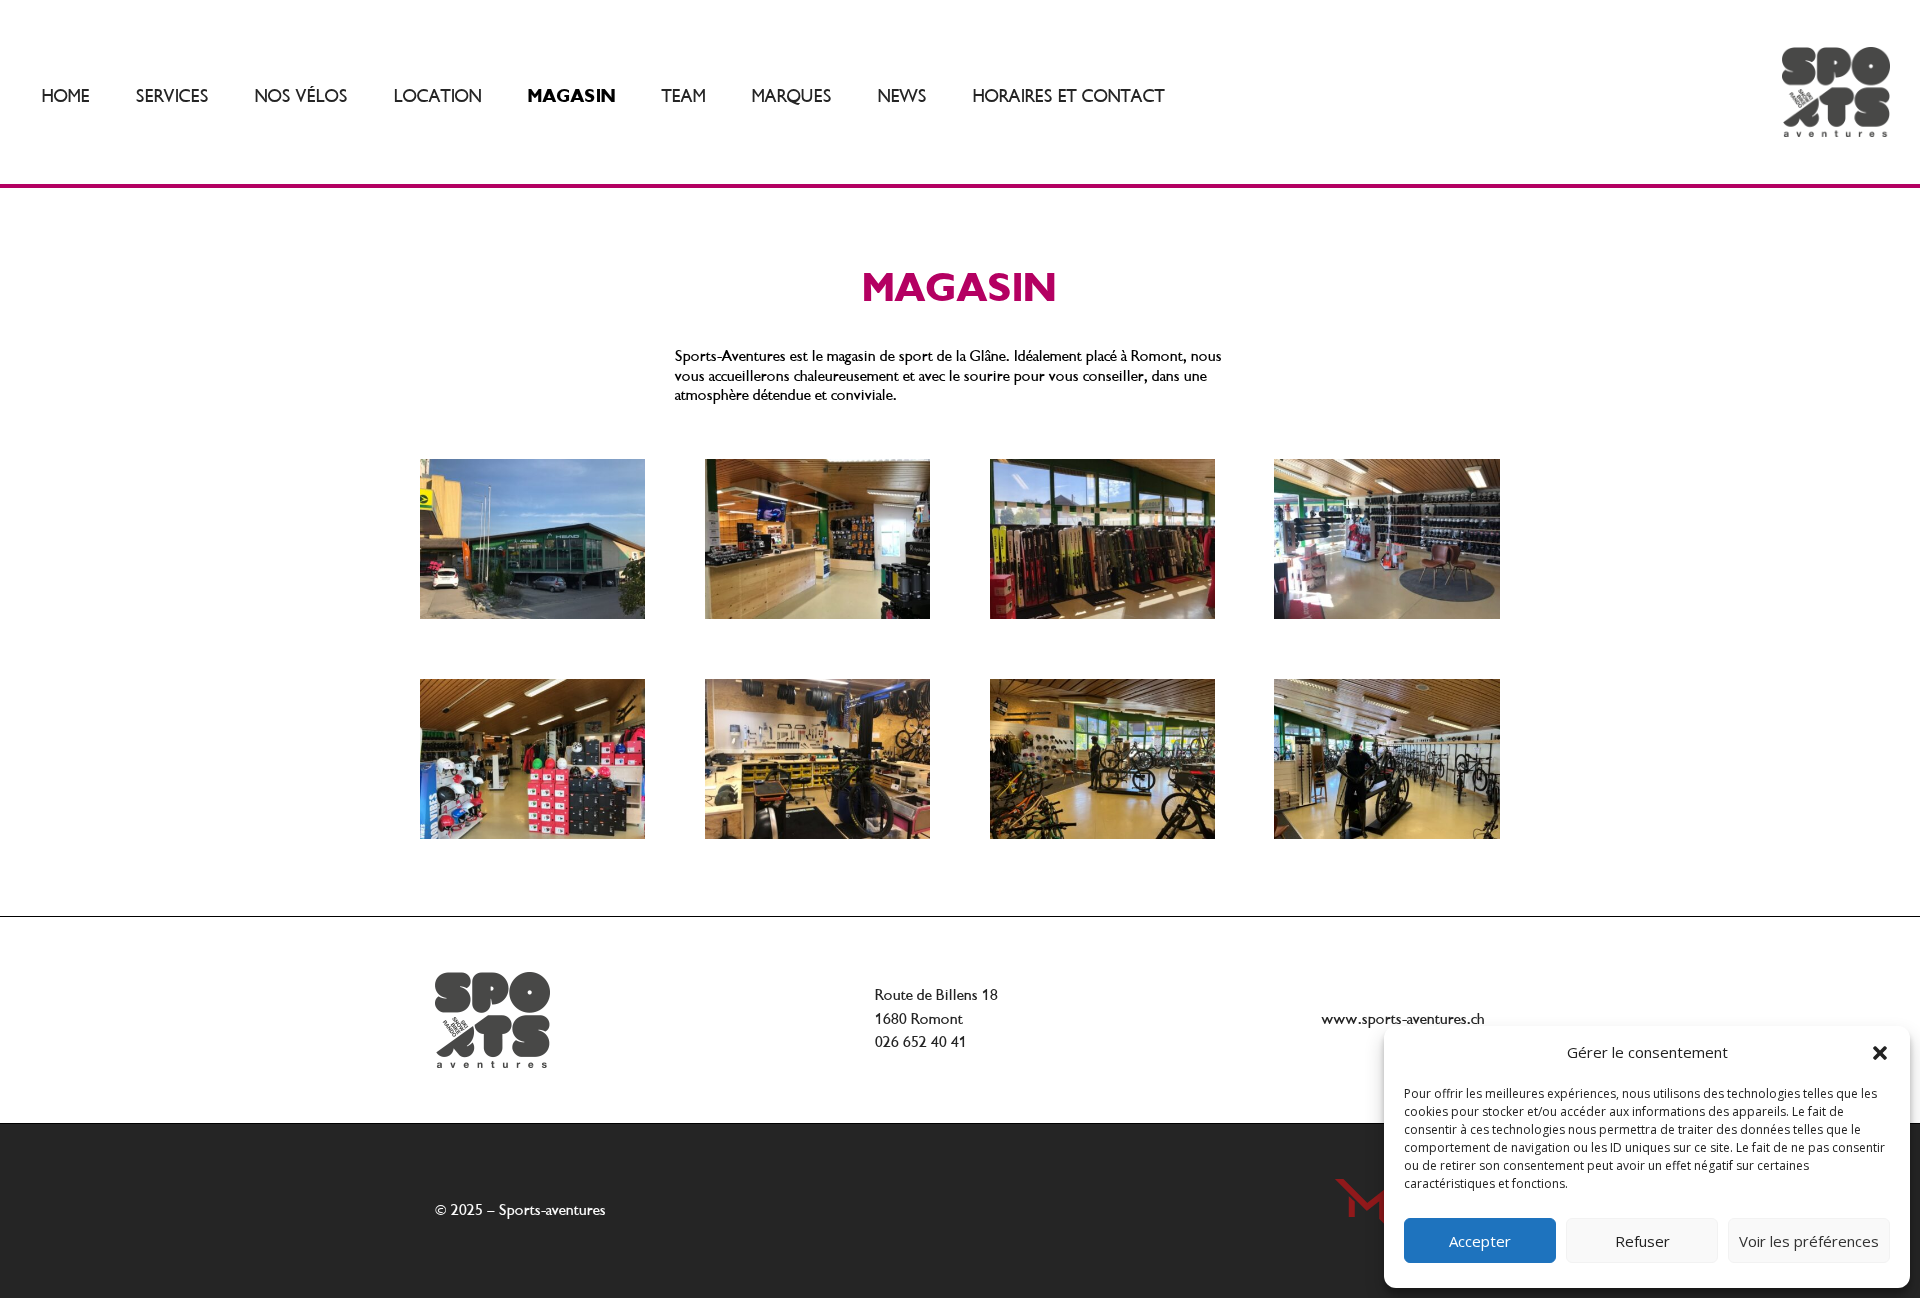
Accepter (1480, 1241)
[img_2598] (1386, 613)
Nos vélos (301, 96)
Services (172, 96)
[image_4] (532, 833)
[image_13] (817, 613)
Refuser (1642, 1241)
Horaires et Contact (1069, 96)
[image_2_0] (1102, 613)
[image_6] (532, 613)
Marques (792, 96)
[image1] (1102, 833)
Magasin (572, 96)
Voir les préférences (1809, 1241)
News (902, 96)
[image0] (1386, 833)
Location (438, 96)
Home (66, 96)
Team (684, 96)
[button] (1880, 1053)
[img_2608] (817, 833)
